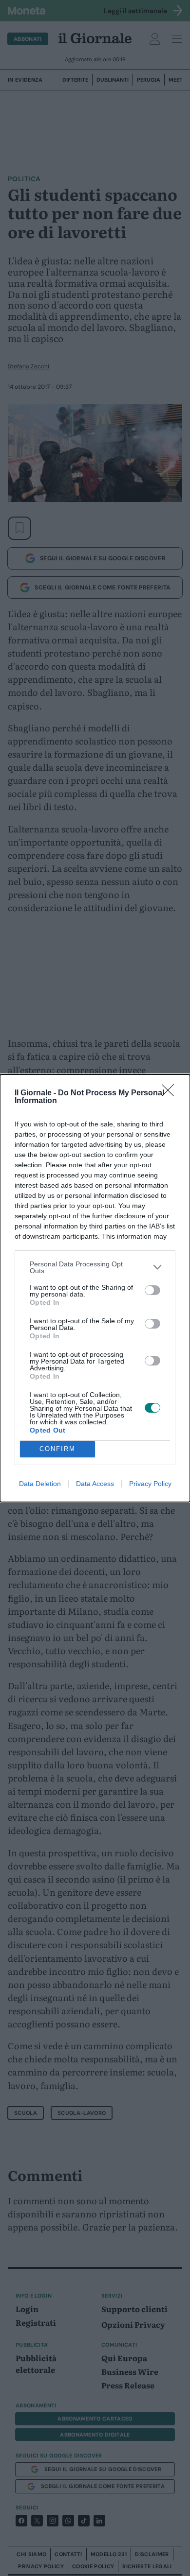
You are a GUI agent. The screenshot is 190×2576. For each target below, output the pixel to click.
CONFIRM (57, 1449)
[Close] (171, 1093)
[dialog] (95, 1288)
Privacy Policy (150, 1484)
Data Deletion (40, 1484)
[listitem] (95, 1267)
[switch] (152, 1290)
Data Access (95, 1484)
